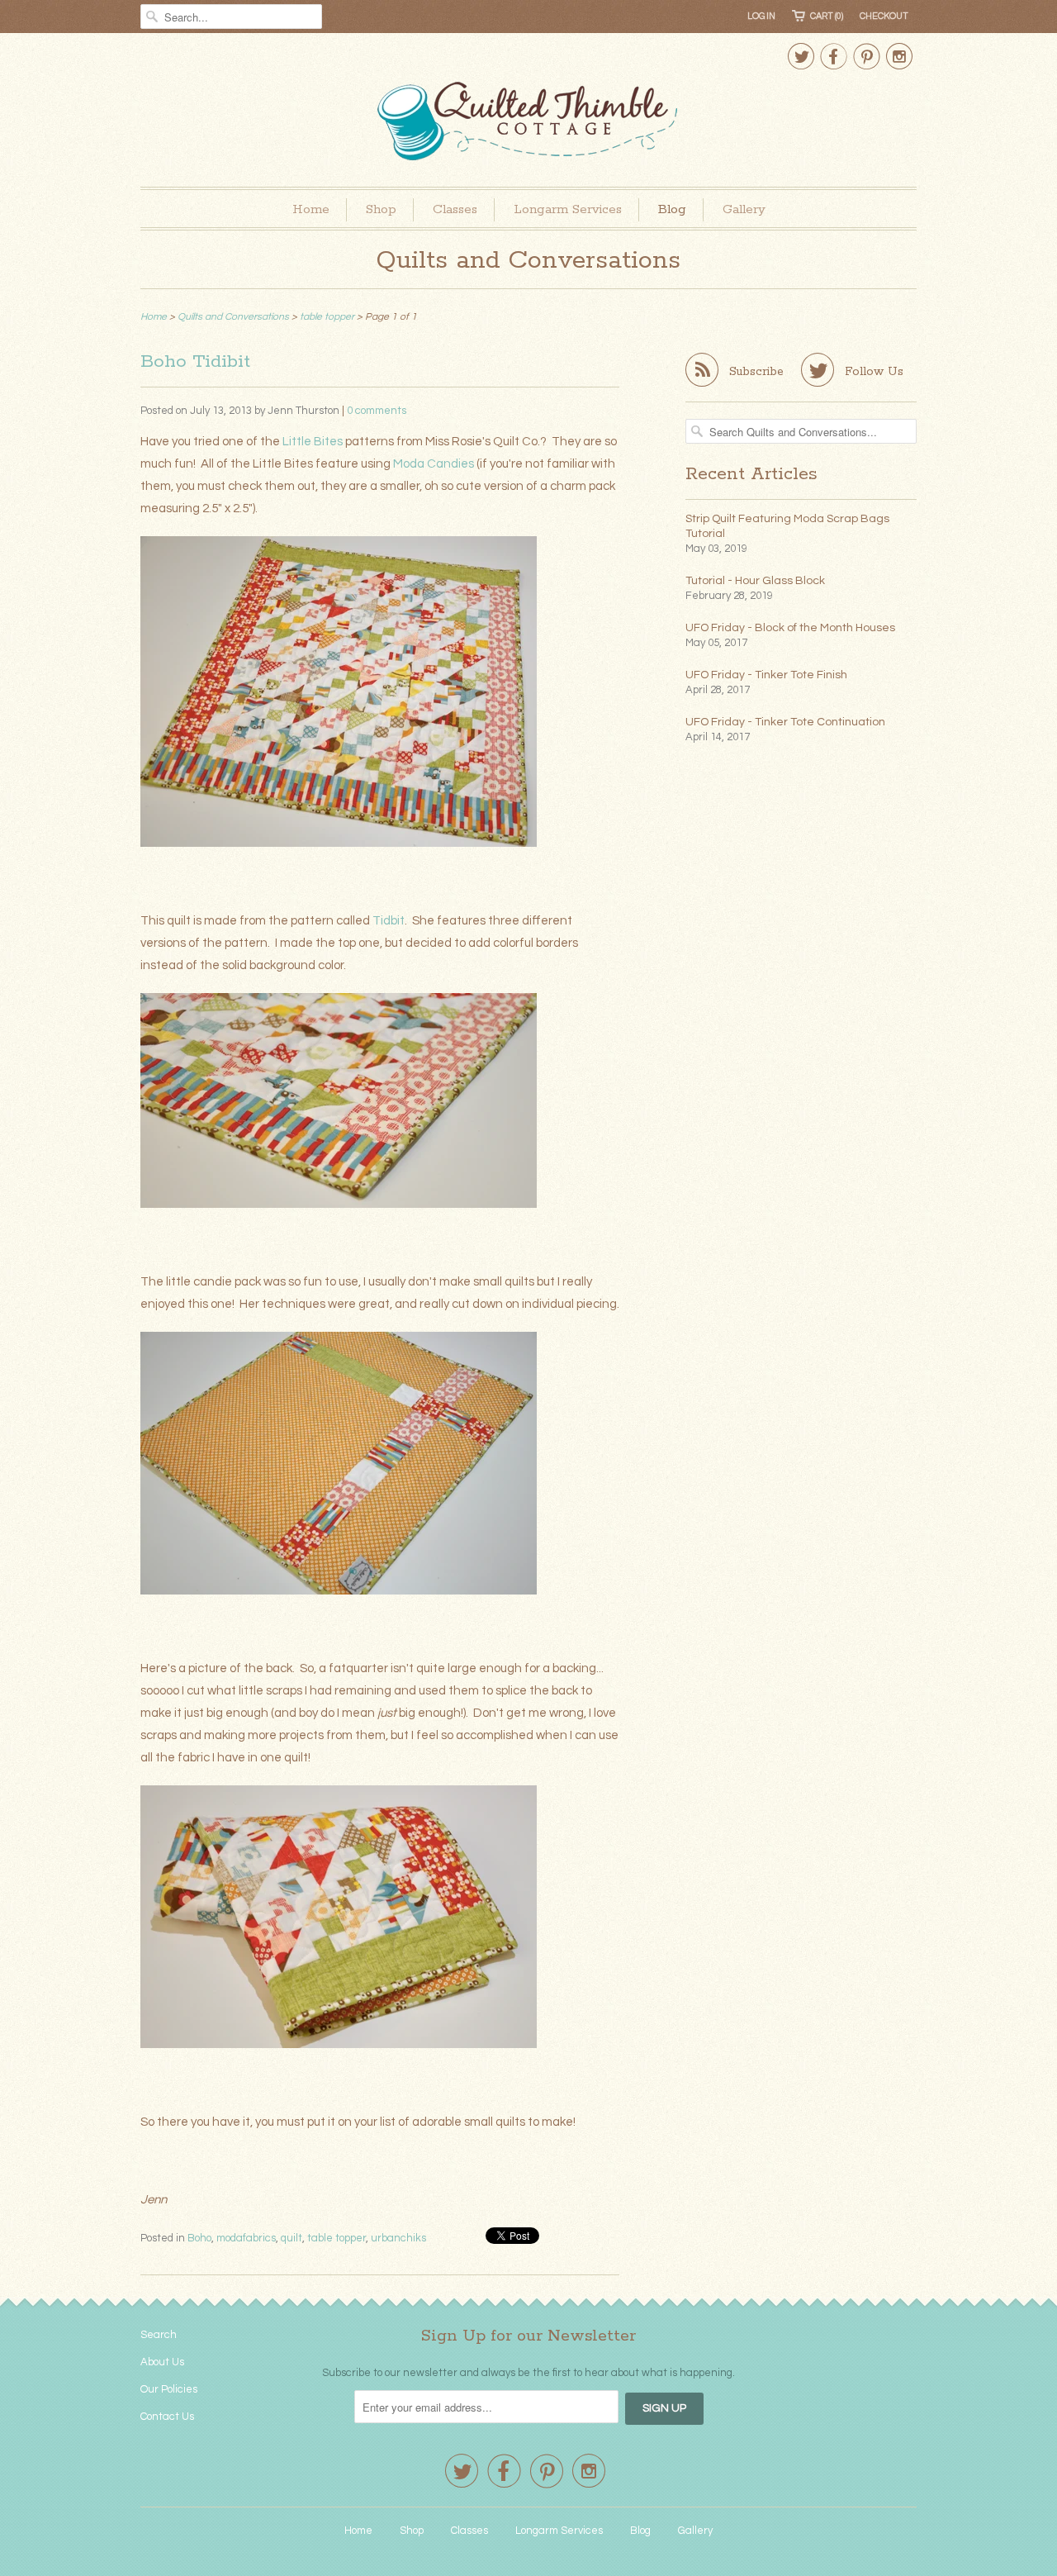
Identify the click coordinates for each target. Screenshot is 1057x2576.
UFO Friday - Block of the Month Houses (790, 628)
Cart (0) (827, 16)
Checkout (884, 16)
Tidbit (389, 921)
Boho (199, 2238)
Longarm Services (568, 209)
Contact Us (167, 2417)
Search (159, 2335)
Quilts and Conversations (528, 261)
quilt (292, 2238)
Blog (672, 209)
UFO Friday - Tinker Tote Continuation (785, 722)
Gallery (744, 209)
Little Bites (313, 442)
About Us (162, 2362)
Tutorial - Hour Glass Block (755, 581)
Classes (455, 209)
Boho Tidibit (195, 362)
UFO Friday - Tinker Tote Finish (766, 675)
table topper (337, 2238)
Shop (381, 209)
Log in (761, 16)
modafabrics (246, 2238)
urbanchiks (398, 2238)
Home (311, 209)
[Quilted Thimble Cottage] (528, 124)
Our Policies (169, 2389)
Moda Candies (434, 464)
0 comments (377, 411)
